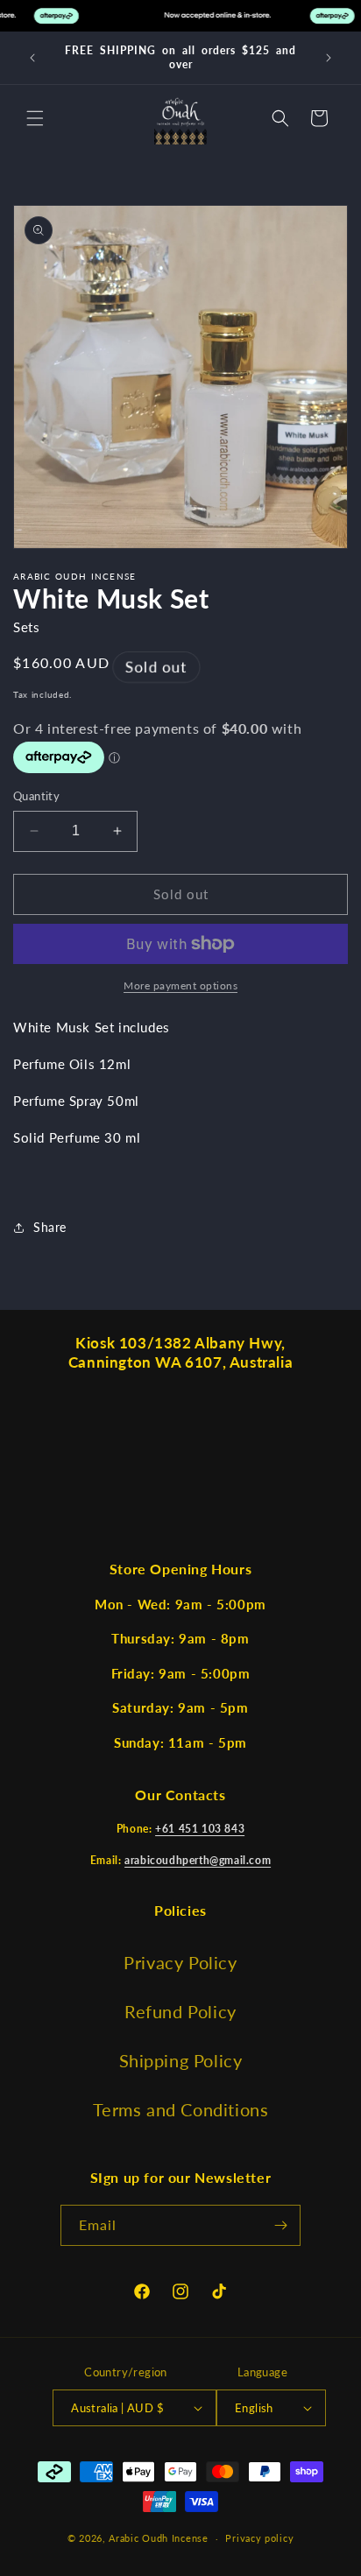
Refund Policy (180, 2011)
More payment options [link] (180, 985)
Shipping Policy (181, 2060)
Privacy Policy (180, 1962)
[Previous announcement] (32, 58)
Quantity (36, 796)
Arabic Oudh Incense (158, 2538)
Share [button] (50, 1227)
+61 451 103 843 (200, 1829)
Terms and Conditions (181, 2109)
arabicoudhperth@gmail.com (198, 1860)
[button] (35, 118)
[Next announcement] (329, 58)
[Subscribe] (280, 2225)
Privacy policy (259, 2538)
